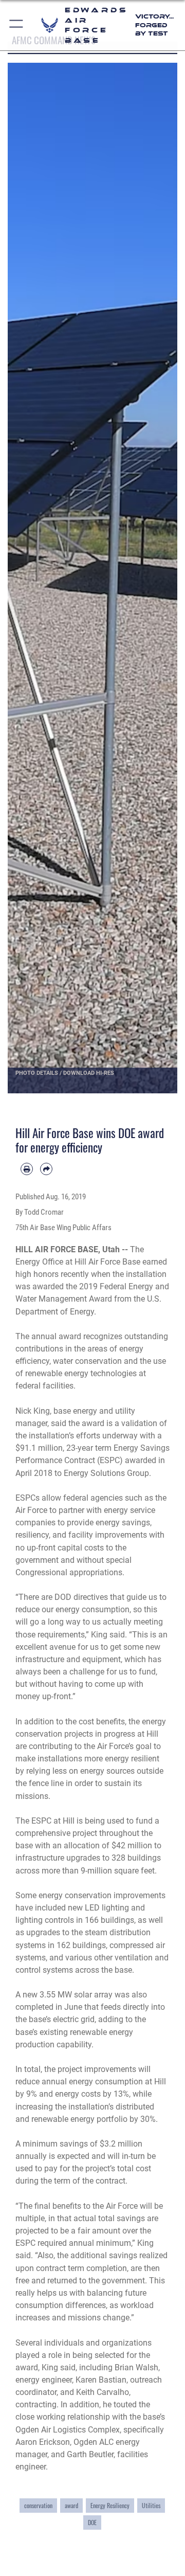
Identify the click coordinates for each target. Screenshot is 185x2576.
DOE (92, 2522)
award (71, 2505)
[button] (17, 25)
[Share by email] (46, 1169)
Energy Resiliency (110, 2505)
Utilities (151, 2505)
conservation (38, 2505)
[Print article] (27, 1169)
